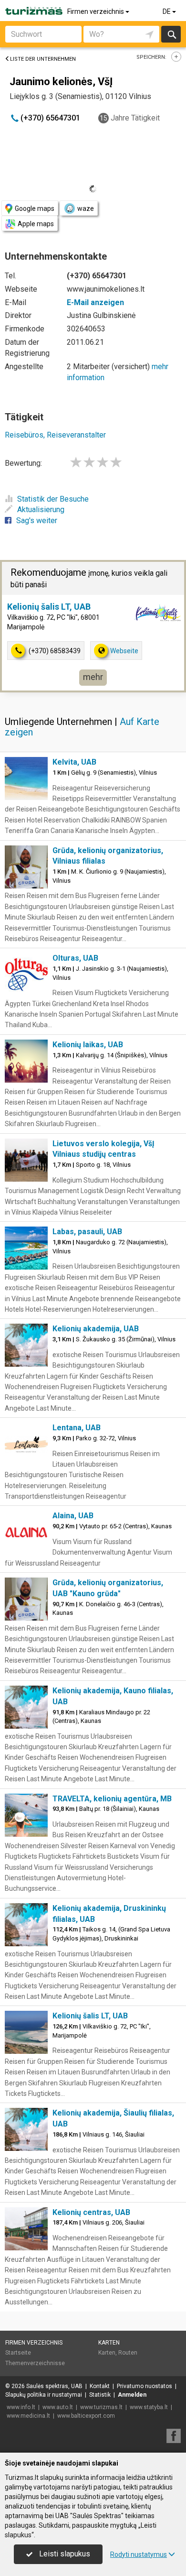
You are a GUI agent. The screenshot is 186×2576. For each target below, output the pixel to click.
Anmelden (132, 2395)
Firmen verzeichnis (96, 11)
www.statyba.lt (149, 2407)
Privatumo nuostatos (145, 2386)
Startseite (18, 2353)
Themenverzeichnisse (35, 2363)
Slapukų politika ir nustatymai (44, 2395)
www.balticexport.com (86, 2416)
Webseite (124, 651)
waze (86, 208)
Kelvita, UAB (74, 762)
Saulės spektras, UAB (54, 2386)
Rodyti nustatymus (139, 2554)
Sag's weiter (37, 521)
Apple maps (36, 224)
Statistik (100, 2395)
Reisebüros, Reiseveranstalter (55, 435)
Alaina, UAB (73, 1516)
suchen (171, 34)
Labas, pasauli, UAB (87, 1232)
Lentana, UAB (77, 1428)
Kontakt (100, 2386)
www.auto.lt (58, 2407)
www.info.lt (21, 2407)
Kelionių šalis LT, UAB (49, 607)
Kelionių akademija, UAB (96, 1329)
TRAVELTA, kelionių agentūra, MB (112, 1799)
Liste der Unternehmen (43, 59)
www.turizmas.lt (101, 2407)
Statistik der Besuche (53, 499)
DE (167, 11)
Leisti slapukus (64, 2554)
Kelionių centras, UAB (91, 2212)
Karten (109, 2343)
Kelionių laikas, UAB (88, 1045)
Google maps (35, 208)
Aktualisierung (41, 510)
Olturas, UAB (75, 958)
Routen (128, 2353)
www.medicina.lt (28, 2416)
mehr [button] (93, 677)
